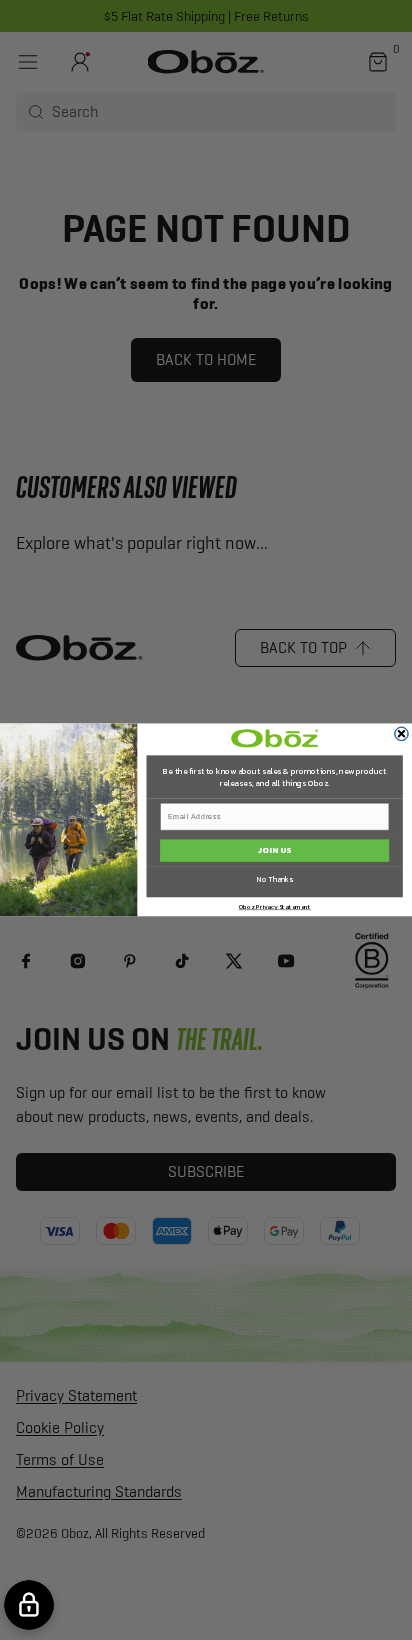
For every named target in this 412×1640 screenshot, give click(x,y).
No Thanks (274, 879)
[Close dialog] (402, 734)
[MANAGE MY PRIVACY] (29, 1605)
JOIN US (275, 850)
